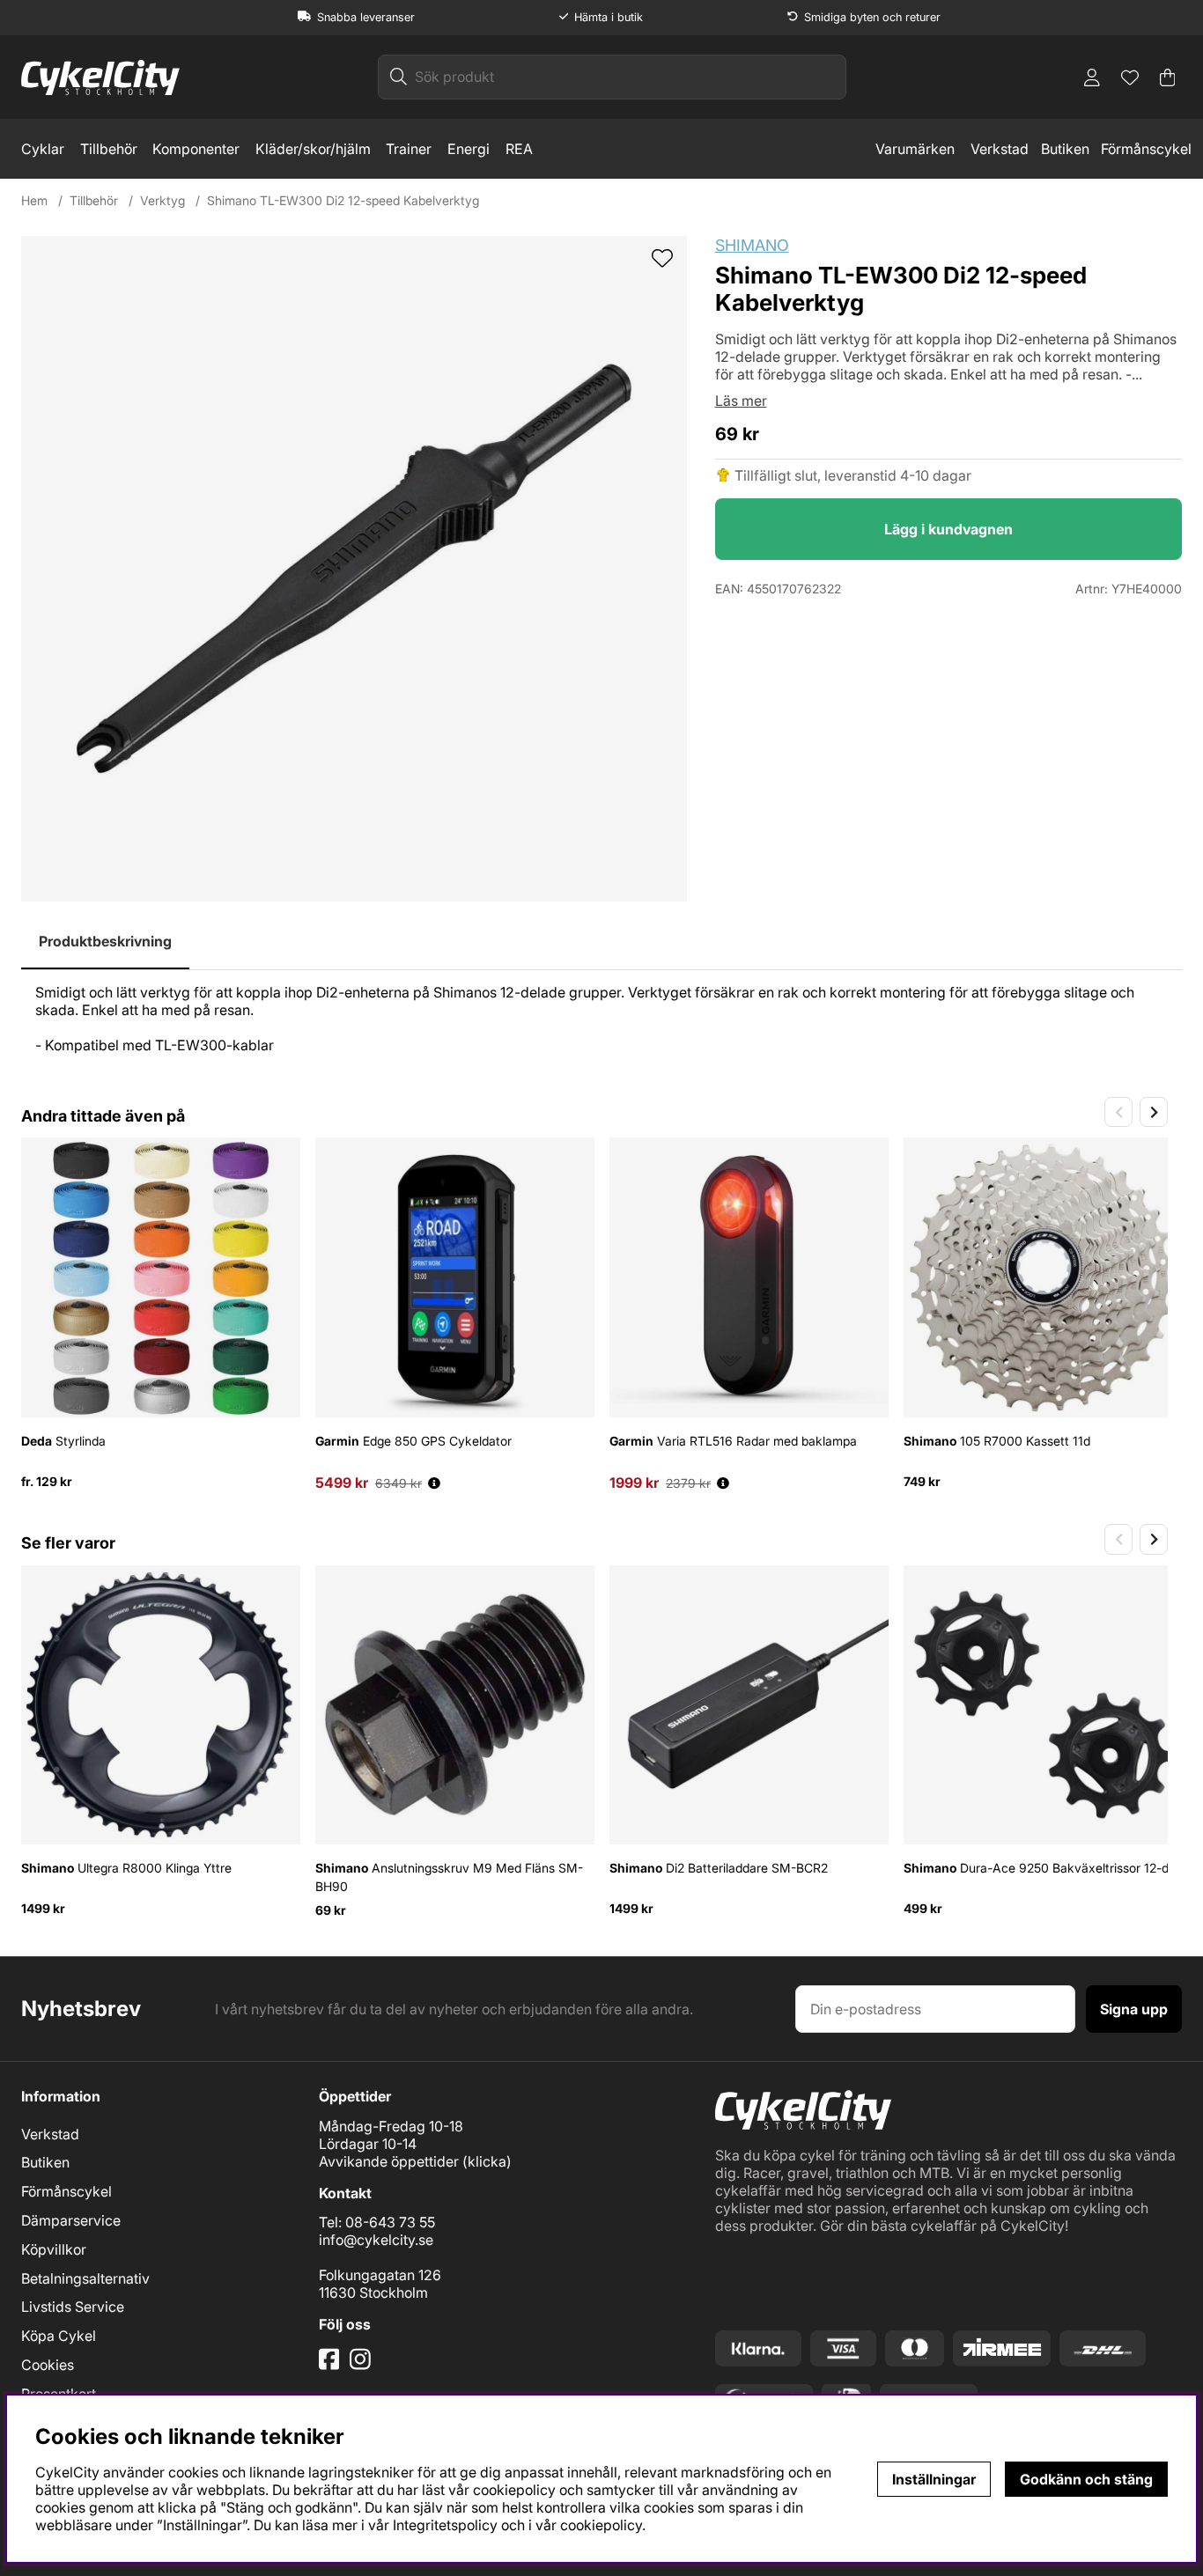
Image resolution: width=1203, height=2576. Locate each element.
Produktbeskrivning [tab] (105, 941)
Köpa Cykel (59, 2336)
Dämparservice (71, 2220)
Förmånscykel (1146, 149)
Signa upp (1134, 2009)
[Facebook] (331, 2366)
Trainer (409, 149)
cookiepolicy (601, 2525)
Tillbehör (109, 149)
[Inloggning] (1092, 77)
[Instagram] (363, 2366)
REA (519, 149)
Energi (469, 149)
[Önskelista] (1130, 77)
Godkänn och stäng (1086, 2479)
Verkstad (1000, 149)
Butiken (1065, 149)
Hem (34, 200)
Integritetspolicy (445, 2525)
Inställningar (934, 2479)
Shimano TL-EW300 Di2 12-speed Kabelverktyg (343, 200)
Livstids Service (73, 2307)
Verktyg (162, 200)
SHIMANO (752, 245)
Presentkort (59, 2394)
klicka (487, 2161)
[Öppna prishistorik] (434, 1483)
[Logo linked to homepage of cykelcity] (100, 77)
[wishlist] (662, 260)
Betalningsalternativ (85, 2278)
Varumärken (915, 149)
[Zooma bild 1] (354, 569)
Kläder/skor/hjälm (313, 149)
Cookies (48, 2365)
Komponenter (196, 149)
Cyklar (43, 149)
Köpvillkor (54, 2249)
